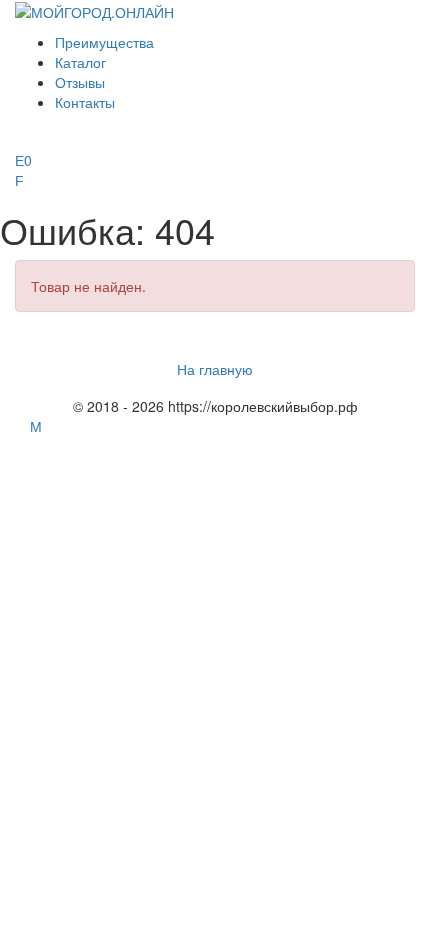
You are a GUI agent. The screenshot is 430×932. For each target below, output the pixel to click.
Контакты (85, 102)
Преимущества (104, 42)
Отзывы (80, 82)
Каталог (80, 62)
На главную (215, 369)
